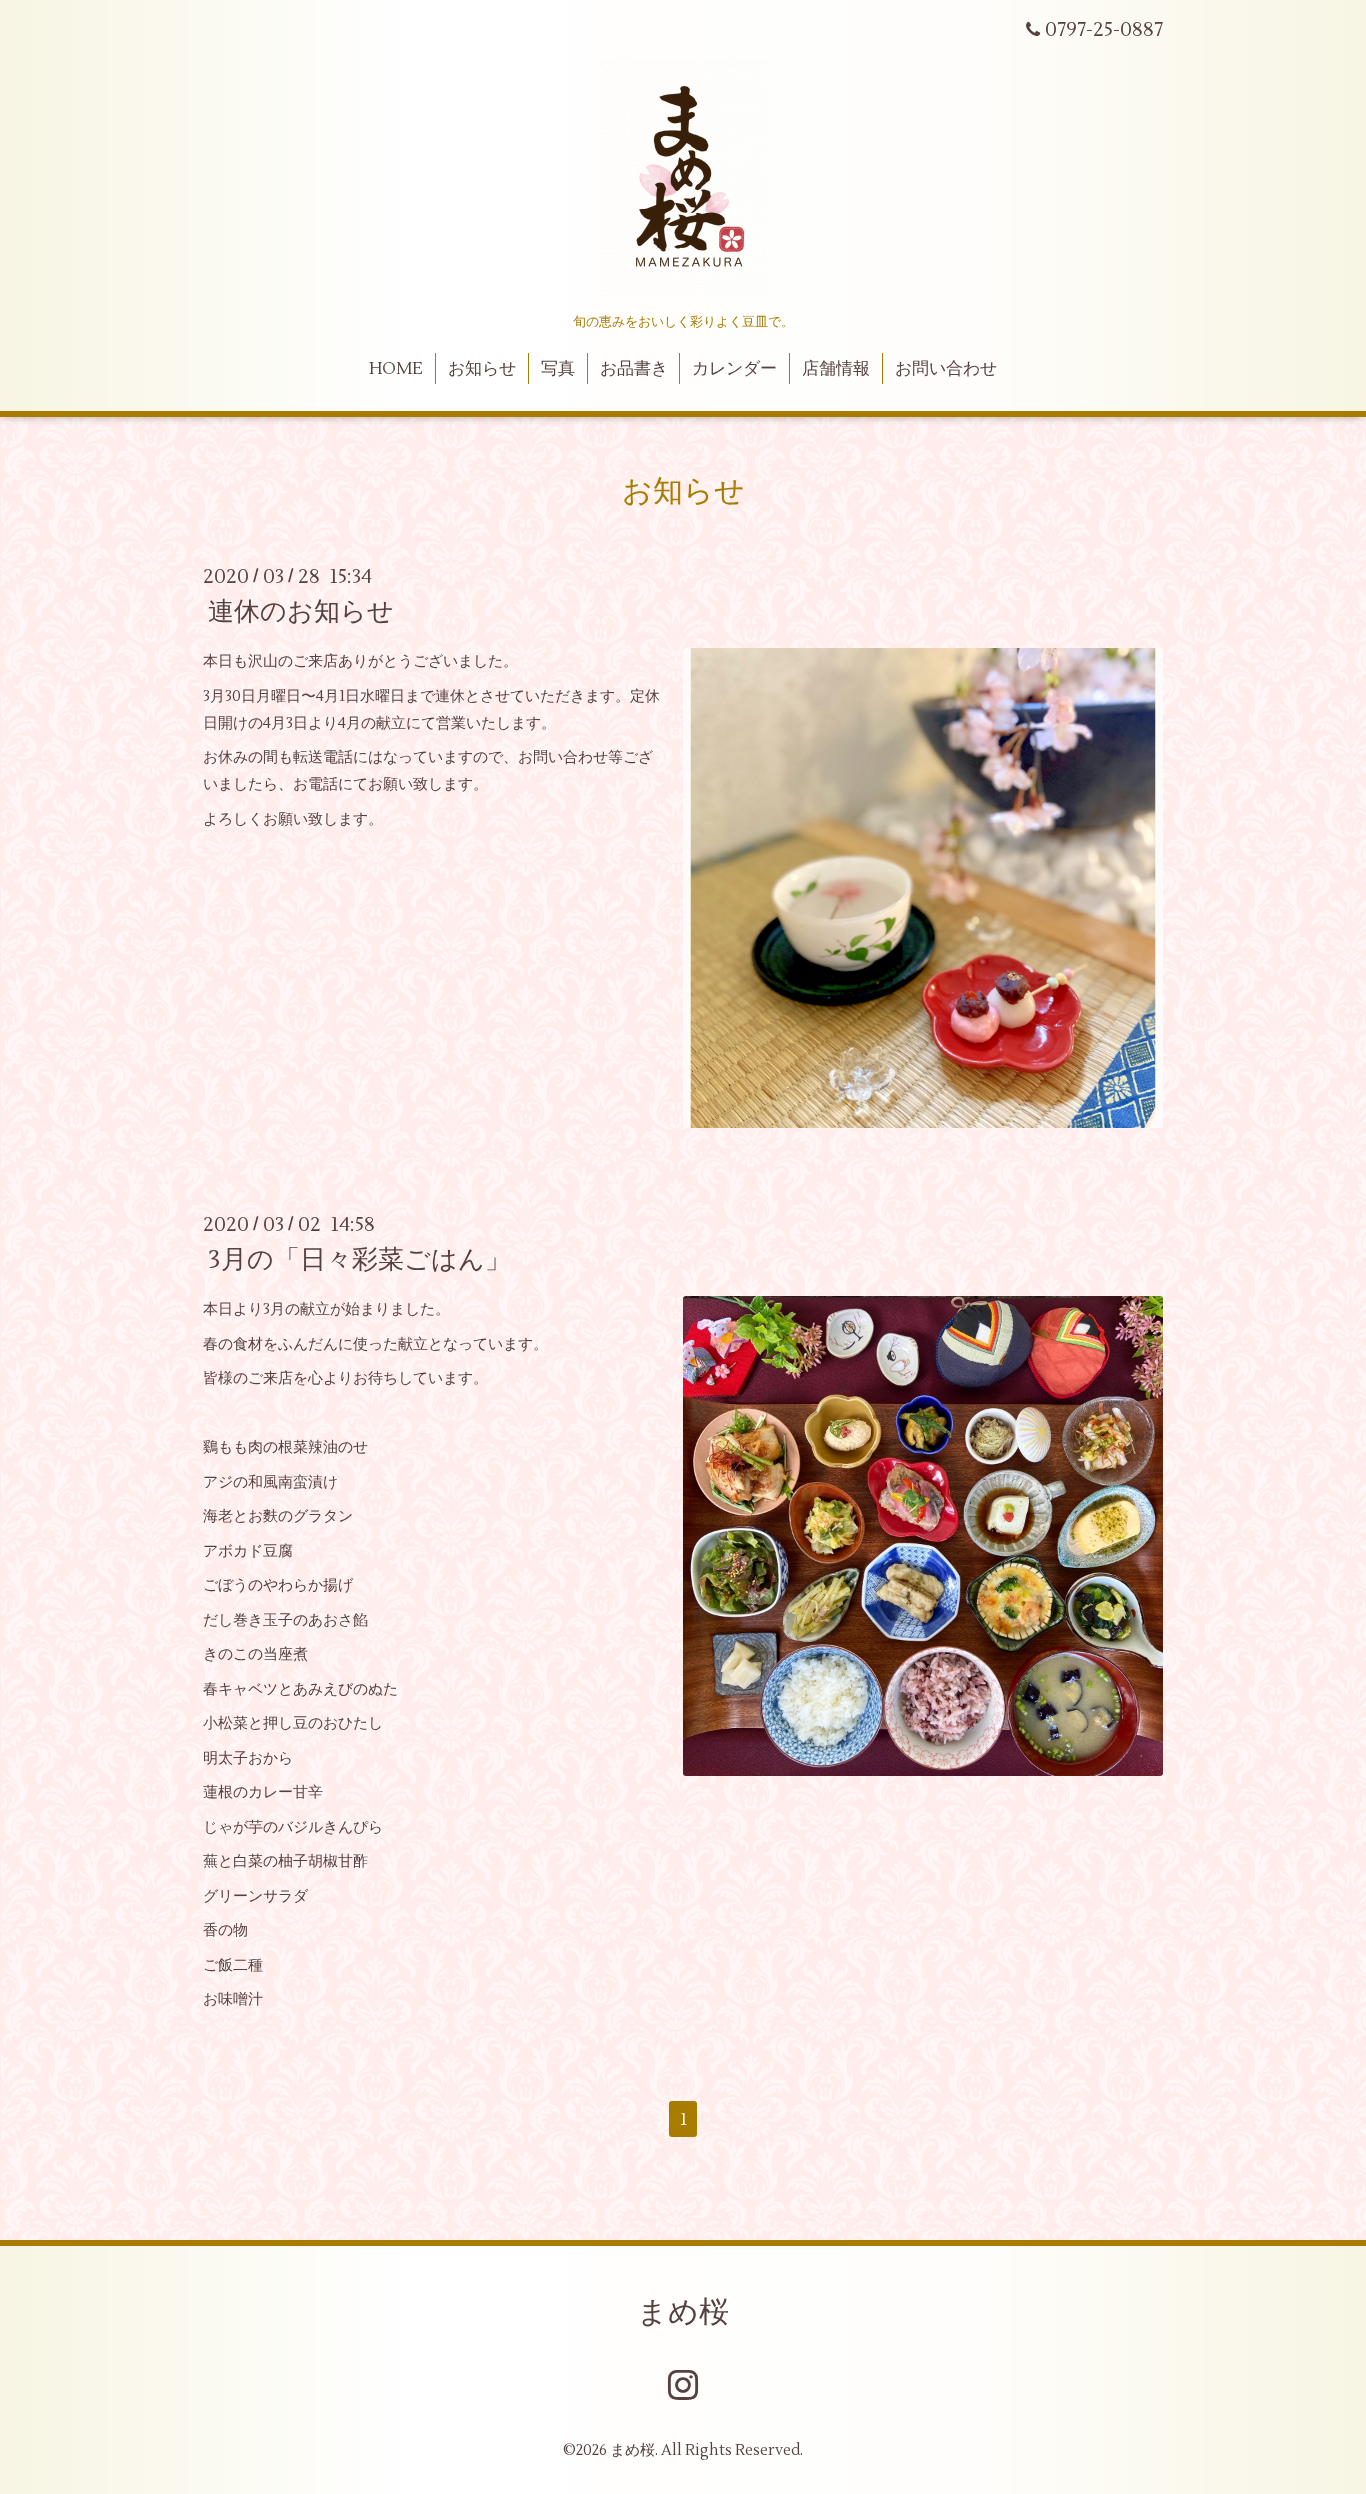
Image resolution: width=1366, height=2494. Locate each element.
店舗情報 (836, 369)
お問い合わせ (946, 369)
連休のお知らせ (301, 612)
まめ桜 (683, 2312)
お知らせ (482, 369)
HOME (396, 369)
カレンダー (734, 369)
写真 (558, 369)
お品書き (634, 369)
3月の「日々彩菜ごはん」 (359, 1260)
